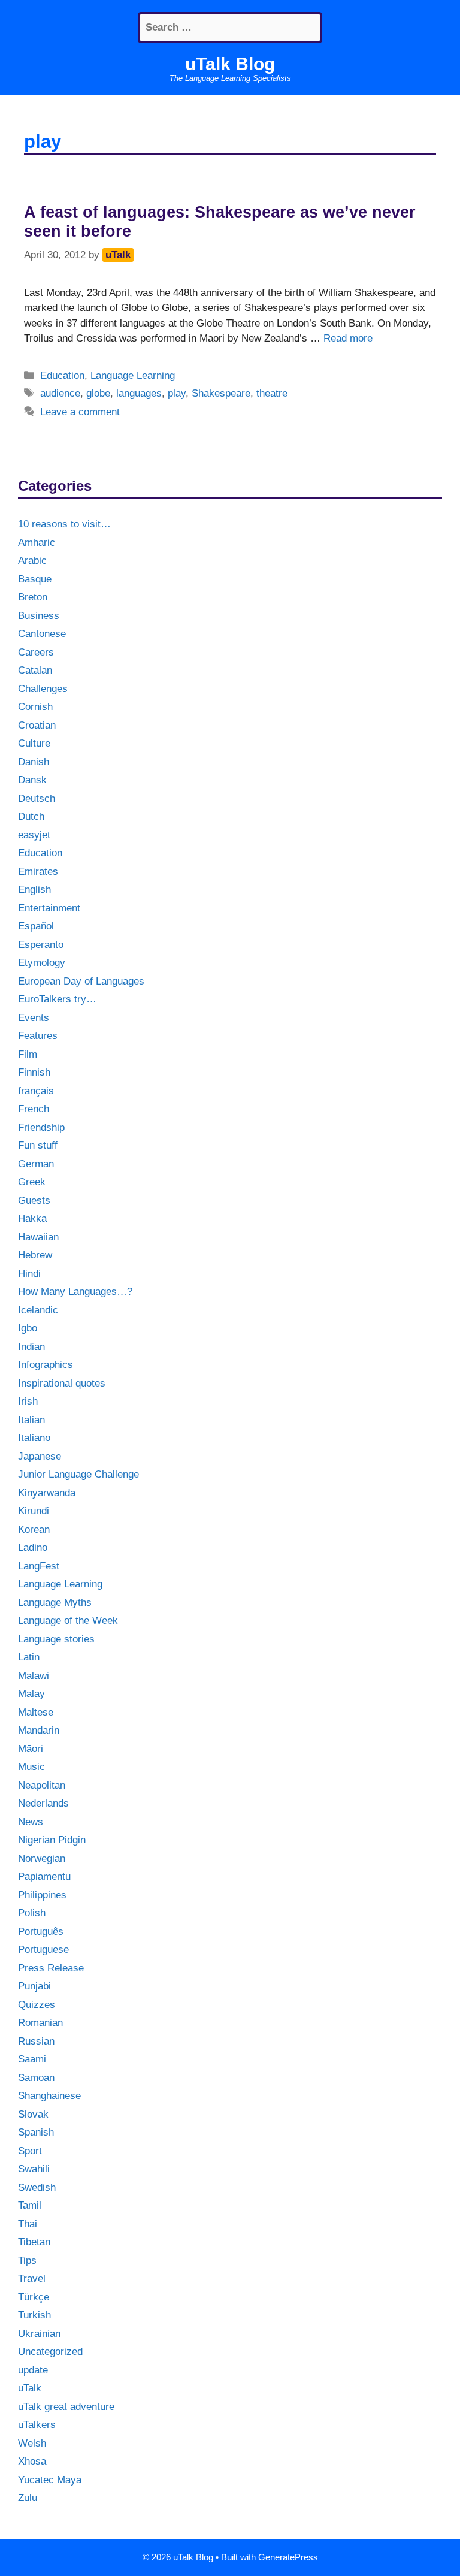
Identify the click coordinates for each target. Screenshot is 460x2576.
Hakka (32, 1218)
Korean (34, 1529)
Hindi (29, 1274)
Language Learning (133, 375)
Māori (31, 1749)
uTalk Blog (230, 64)
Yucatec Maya (50, 2480)
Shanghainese (49, 2096)
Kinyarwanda (47, 1493)
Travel (32, 2278)
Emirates (38, 872)
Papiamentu (44, 1876)
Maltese (36, 1712)
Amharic (37, 543)
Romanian (40, 2023)
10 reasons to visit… (64, 524)
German (36, 1164)
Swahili (34, 2169)
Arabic (32, 561)
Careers (36, 652)
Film (28, 1054)
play (177, 393)
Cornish (35, 707)
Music (31, 1767)
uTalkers (37, 2425)
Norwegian (42, 1858)
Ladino (33, 1547)
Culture (34, 743)
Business (39, 616)
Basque (35, 579)
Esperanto (41, 945)
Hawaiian (38, 1237)
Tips (27, 2261)
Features (38, 1036)
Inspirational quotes (62, 1383)
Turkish (34, 2315)
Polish (32, 1913)
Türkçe (34, 2297)
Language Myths (55, 1603)
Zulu (28, 2498)
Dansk (32, 780)
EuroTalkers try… (57, 999)
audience (60, 393)
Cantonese (42, 634)
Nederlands (43, 1803)
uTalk (30, 2388)
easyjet (34, 835)
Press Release (51, 1968)
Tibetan (34, 2242)
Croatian (37, 725)
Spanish (36, 2132)
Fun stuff (38, 1145)
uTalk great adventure (66, 2407)
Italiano (34, 1438)
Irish (28, 1401)
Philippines (42, 1895)
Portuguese (43, 1950)
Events (34, 1018)
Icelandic (38, 1310)
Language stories (56, 1639)
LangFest (39, 1566)
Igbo (28, 1328)
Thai (28, 2224)
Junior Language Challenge (78, 1474)
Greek (32, 1182)
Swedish (37, 2187)
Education (62, 375)
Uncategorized (50, 2352)
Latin (29, 1657)
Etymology (42, 963)
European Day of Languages (81, 981)
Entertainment (49, 908)
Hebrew (35, 1255)
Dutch (31, 816)
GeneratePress (288, 2557)
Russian (36, 2041)
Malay (31, 1694)
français (36, 1091)
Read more (348, 338)
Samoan (36, 2078)
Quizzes (37, 2005)
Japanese (40, 1456)
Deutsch (37, 798)
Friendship (41, 1127)
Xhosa (32, 2461)
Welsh (32, 2443)
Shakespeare (221, 393)
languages (139, 393)
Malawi (34, 1676)
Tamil (30, 2205)
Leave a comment (80, 412)
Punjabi (34, 1986)
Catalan (35, 670)
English (34, 890)
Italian (31, 1420)
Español (36, 926)
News (31, 1822)
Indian (31, 1347)
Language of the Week (68, 1621)
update (33, 2370)
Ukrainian (39, 2334)
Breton (33, 597)
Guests (34, 1201)
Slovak (33, 2114)
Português (41, 1932)
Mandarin (39, 1730)
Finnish (34, 1072)
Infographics (46, 1365)
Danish (34, 762)
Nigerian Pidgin (52, 1840)
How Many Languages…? (75, 1292)
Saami (32, 2059)
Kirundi (34, 1511)
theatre (272, 393)
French (34, 1109)
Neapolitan (42, 1785)
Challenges (43, 689)
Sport (30, 2151)
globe (98, 393)
